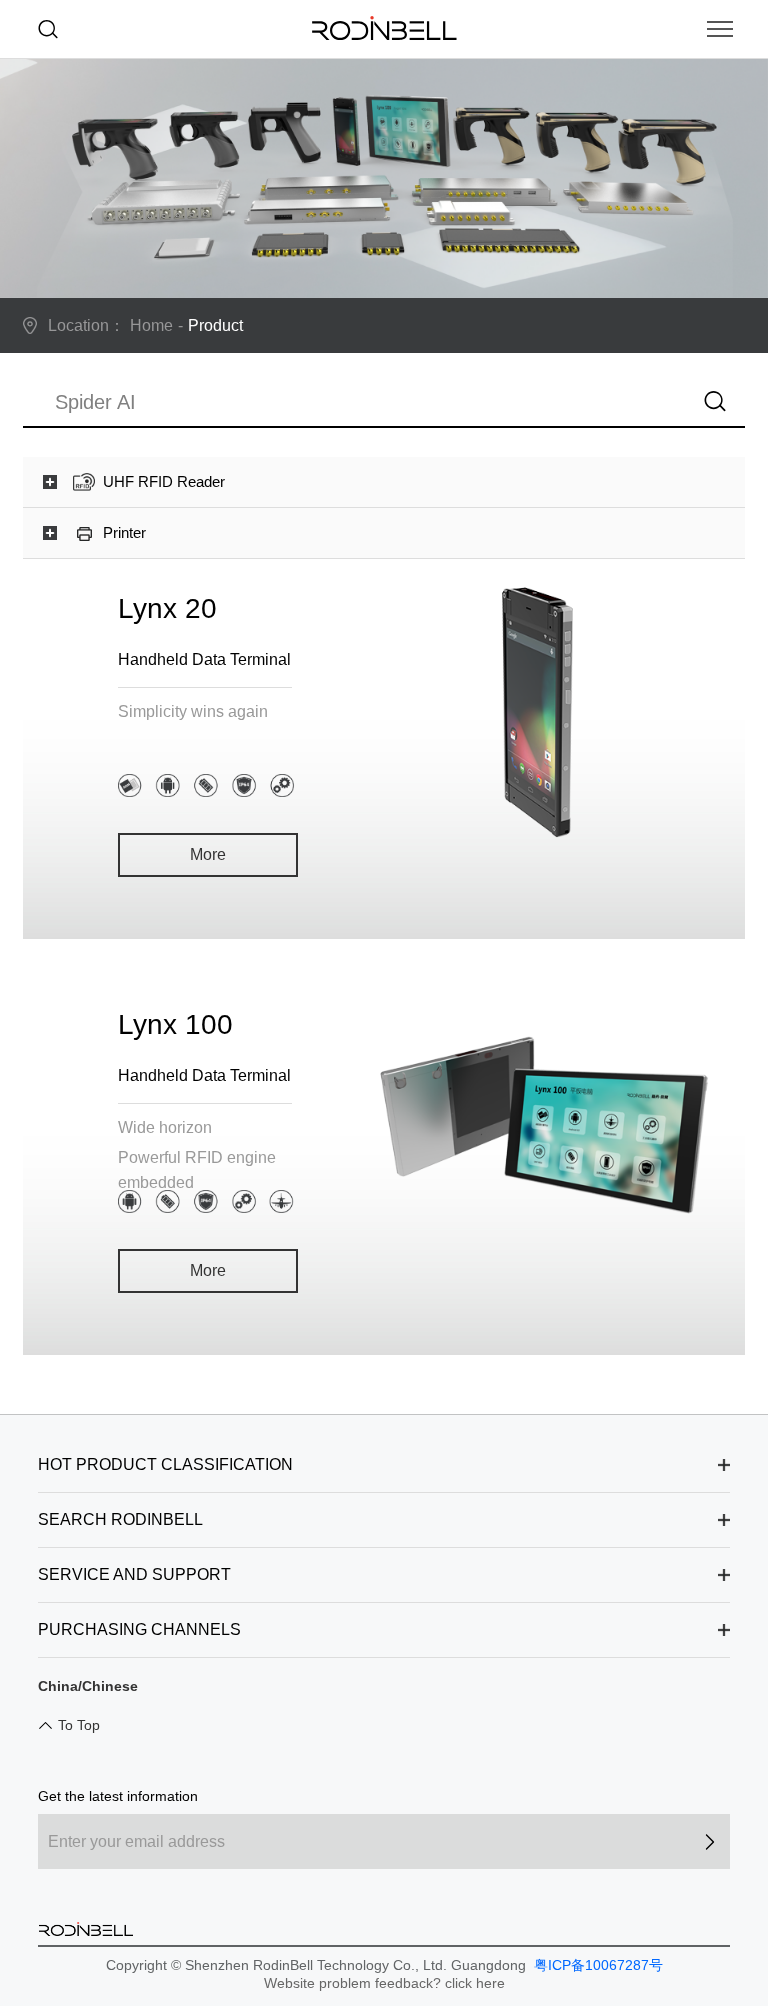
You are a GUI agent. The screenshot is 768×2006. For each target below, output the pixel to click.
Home (151, 325)
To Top (79, 1725)
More (208, 854)
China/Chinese (88, 1686)
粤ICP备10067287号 (596, 1965)
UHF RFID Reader (164, 481)
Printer (124, 532)
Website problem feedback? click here (384, 1983)
